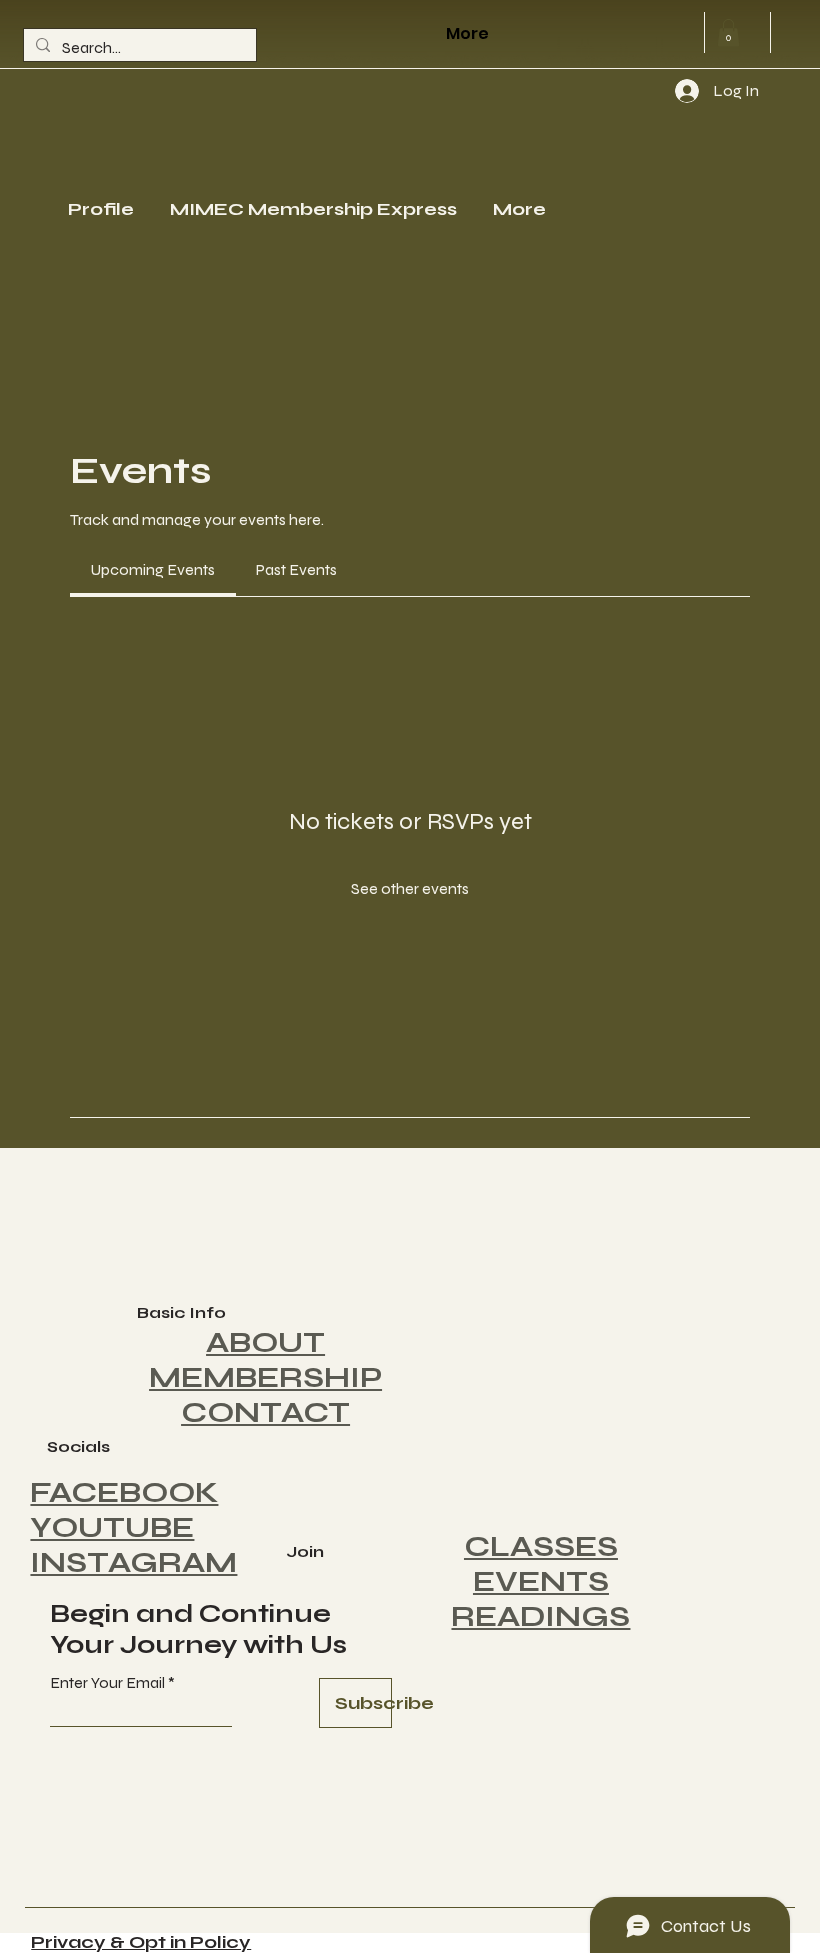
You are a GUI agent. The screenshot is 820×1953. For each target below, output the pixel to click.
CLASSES (541, 1546)
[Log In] (668, 91)
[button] (728, 32)
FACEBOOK (124, 1492)
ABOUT (265, 1342)
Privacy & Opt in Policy (141, 1942)
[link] (152, 569)
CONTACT (265, 1412)
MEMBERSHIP (265, 1377)
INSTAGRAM (133, 1562)
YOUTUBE (112, 1527)
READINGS (540, 1616)
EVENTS (541, 1581)
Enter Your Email (107, 1683)
